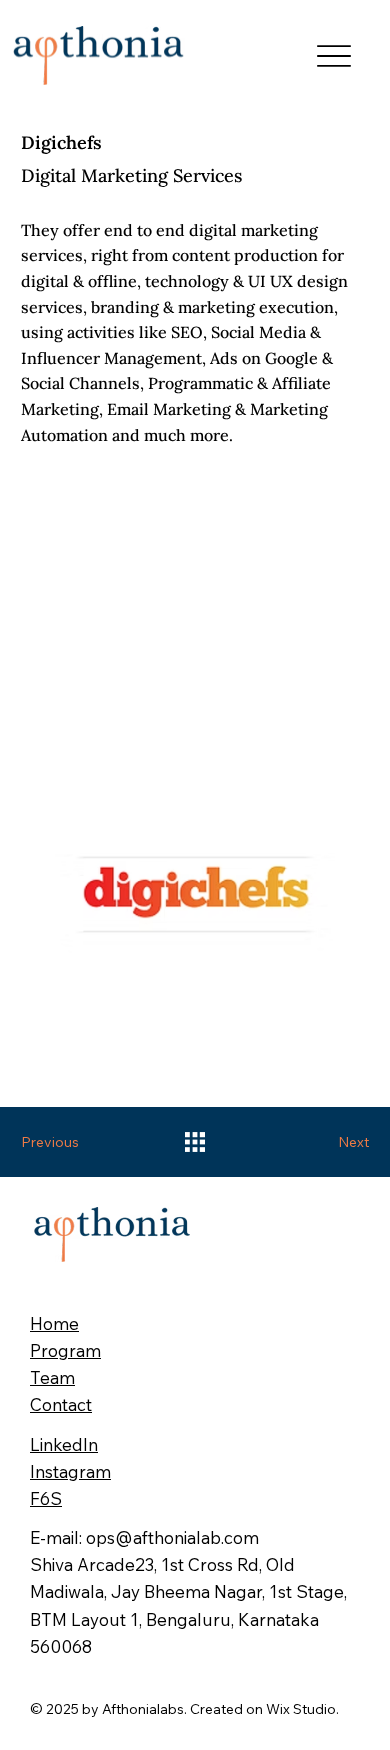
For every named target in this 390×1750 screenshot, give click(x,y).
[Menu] (333, 55)
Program (65, 1350)
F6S (46, 1498)
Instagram (70, 1471)
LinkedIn (64, 1444)
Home (54, 1323)
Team (52, 1377)
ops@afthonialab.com (172, 1537)
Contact (61, 1404)
